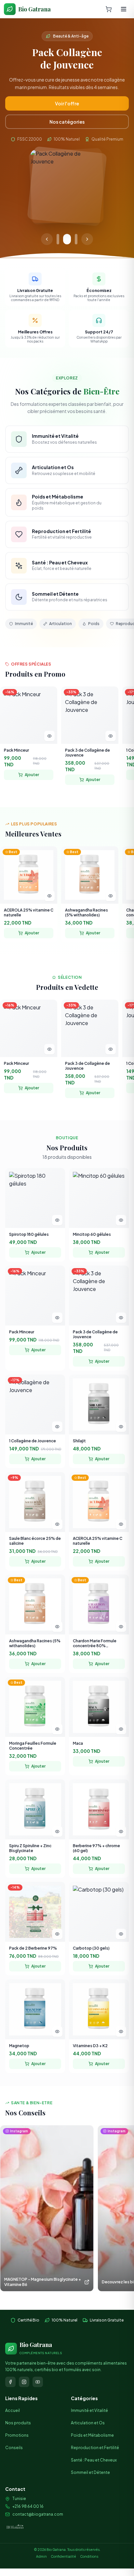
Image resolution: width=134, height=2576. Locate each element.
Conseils (14, 2436)
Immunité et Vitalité (89, 2398)
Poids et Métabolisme (92, 2423)
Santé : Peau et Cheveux (94, 2448)
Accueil (13, 2398)
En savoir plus (67, 91)
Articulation (60, 611)
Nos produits (18, 2411)
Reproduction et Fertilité (95, 2436)
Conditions (89, 2544)
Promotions (17, 2423)
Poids (94, 611)
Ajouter (32, 762)
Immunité (24, 611)
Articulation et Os (88, 2411)
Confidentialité (63, 2544)
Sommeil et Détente (90, 2460)
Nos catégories (67, 109)
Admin (41, 2544)
